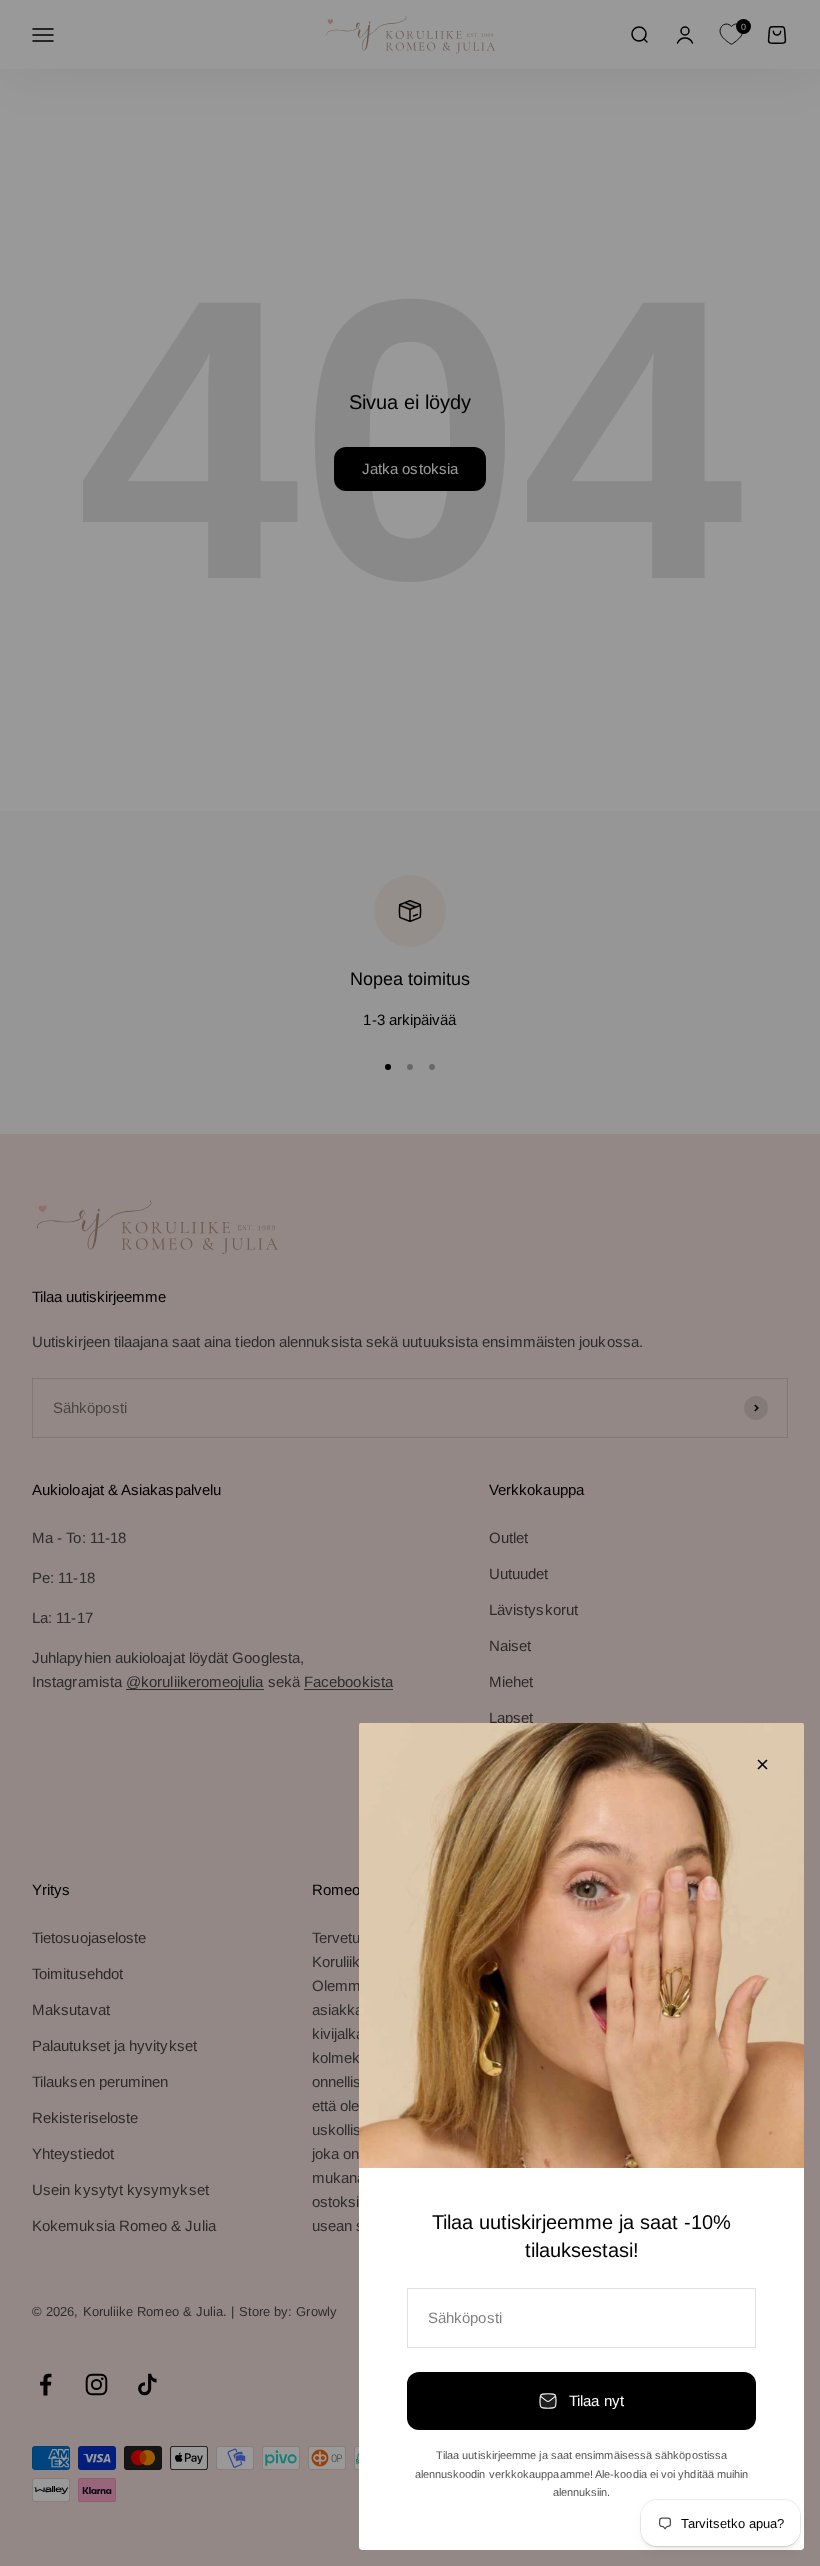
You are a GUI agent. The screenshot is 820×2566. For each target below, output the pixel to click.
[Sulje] (762, 1764)
